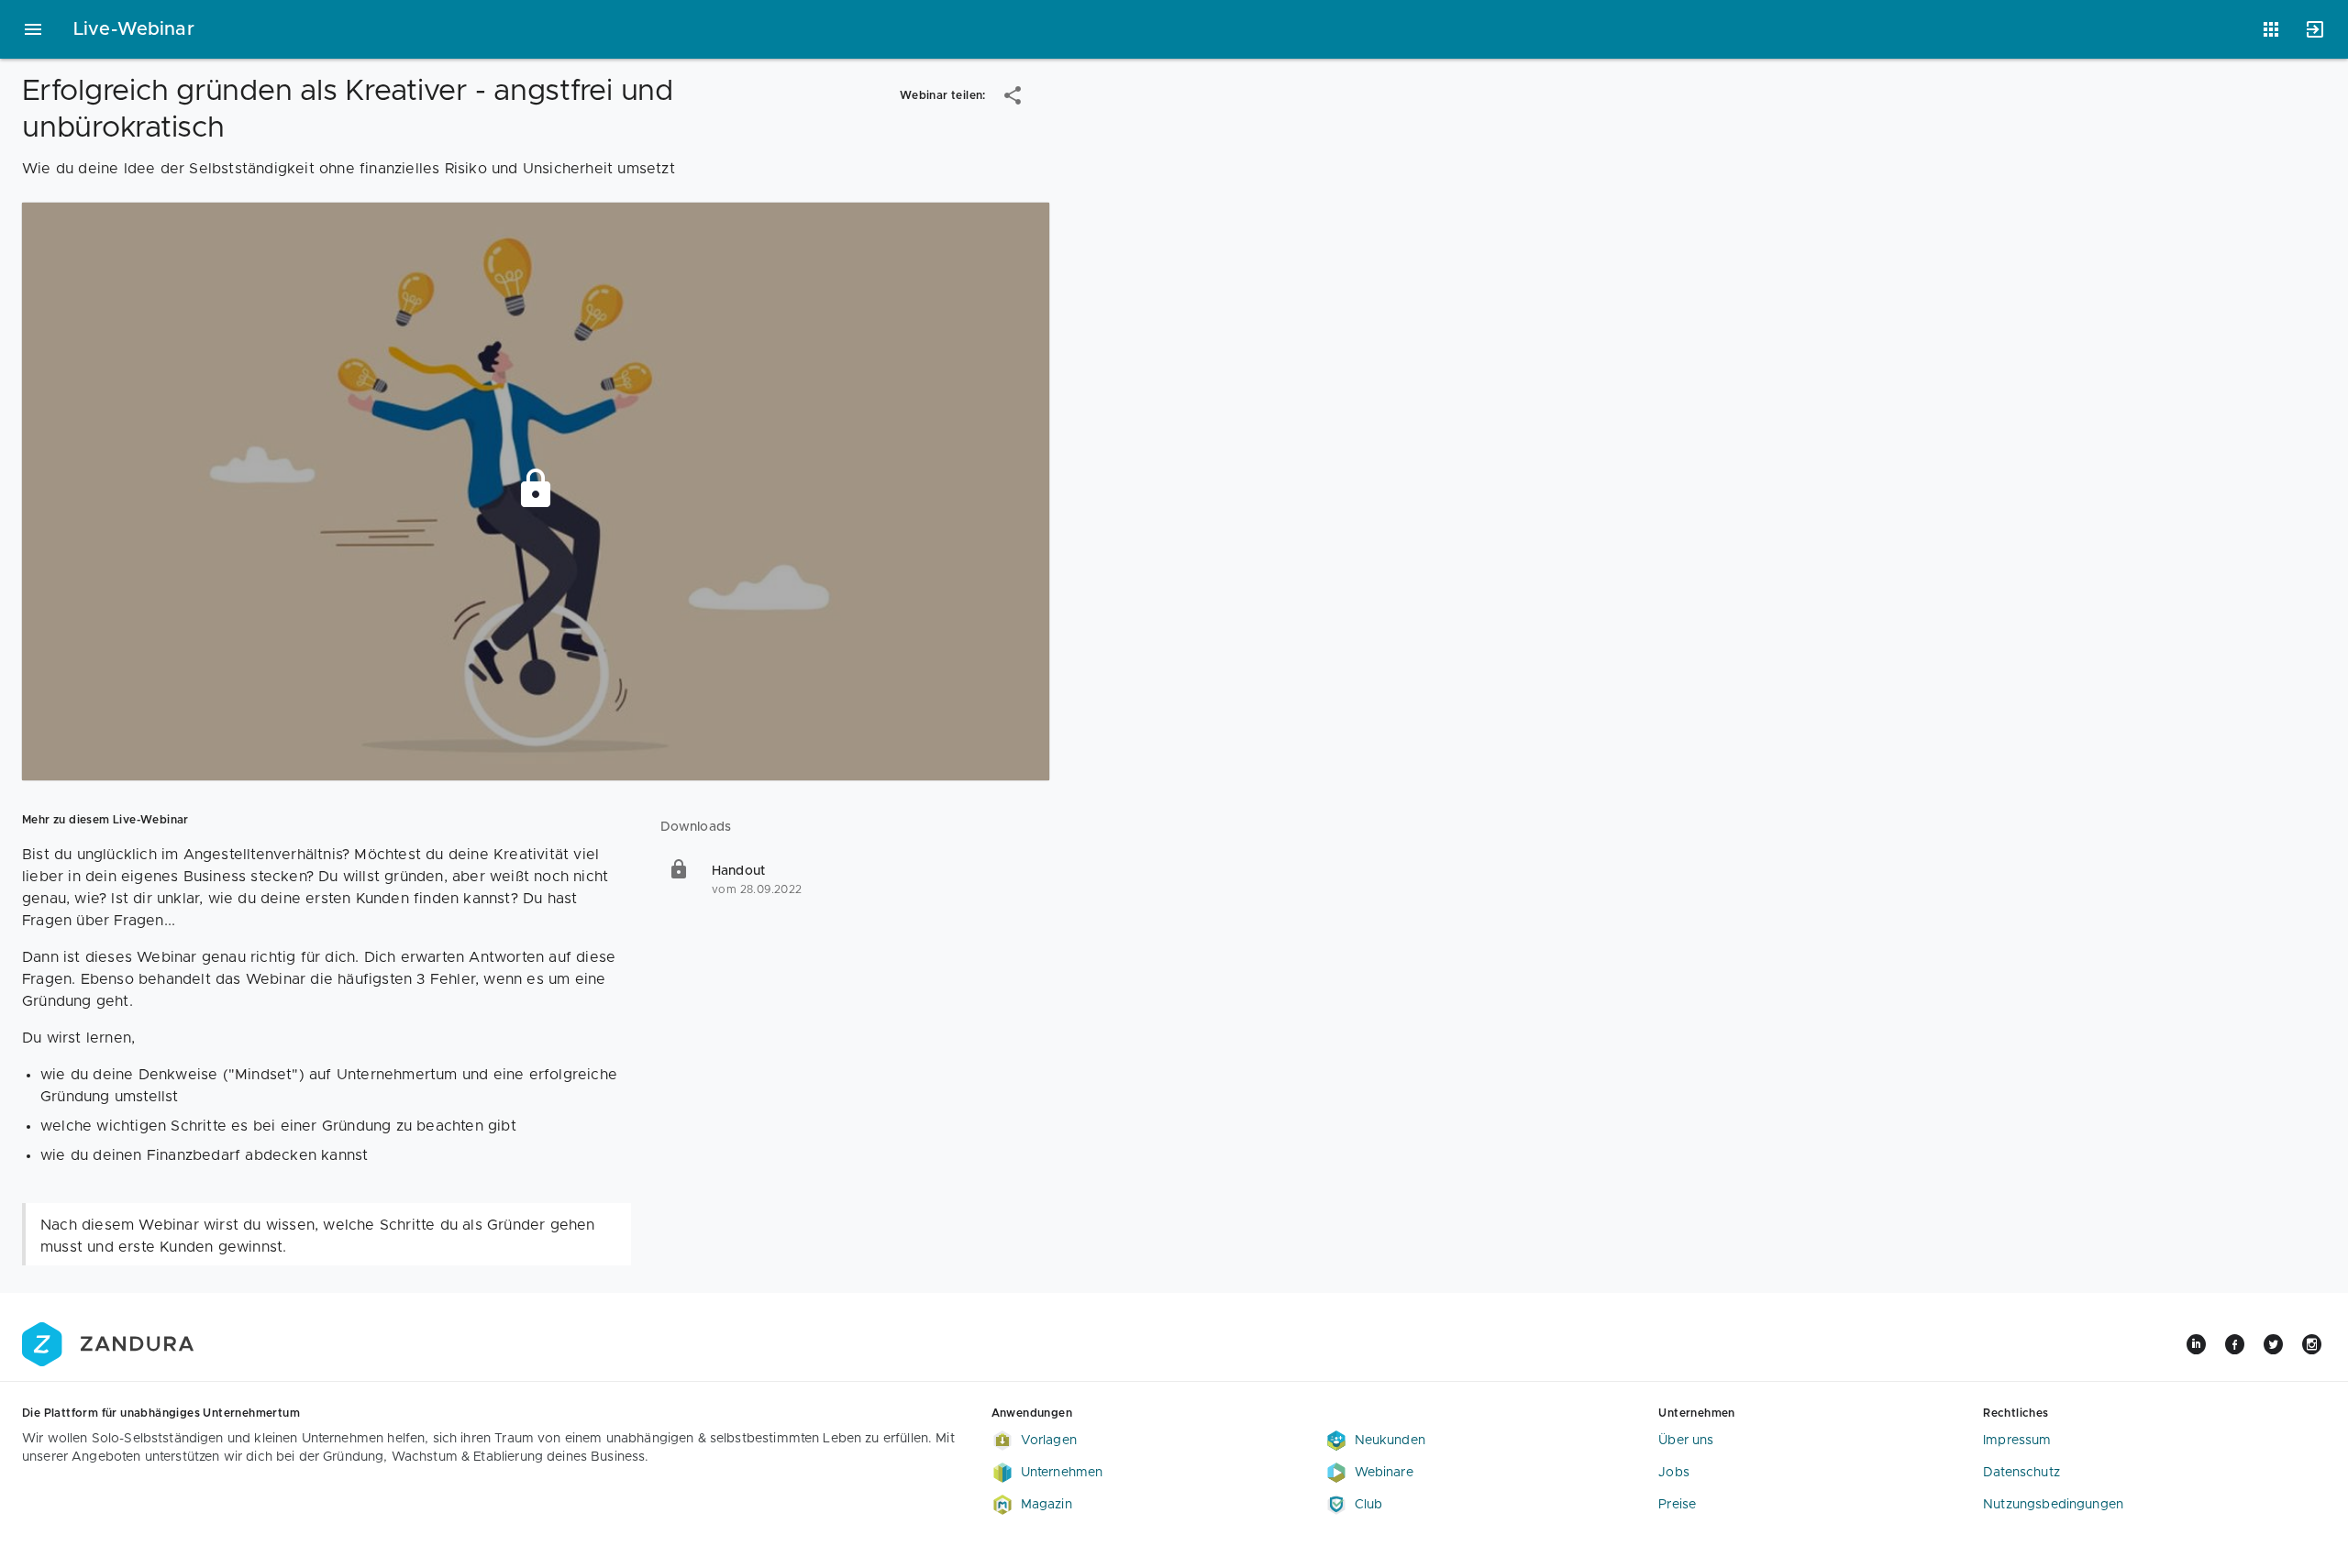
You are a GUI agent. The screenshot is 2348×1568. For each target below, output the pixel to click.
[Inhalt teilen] (1013, 95)
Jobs (1674, 1473)
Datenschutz (2021, 1473)
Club (1369, 1505)
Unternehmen (1062, 1473)
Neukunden (1390, 1441)
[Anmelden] (2315, 29)
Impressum (2017, 1441)
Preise (1677, 1505)
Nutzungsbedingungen (2053, 1505)
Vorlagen (1049, 1441)
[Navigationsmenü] (33, 29)
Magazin (1047, 1505)
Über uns (1686, 1441)
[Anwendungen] (2271, 29)
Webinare (1384, 1473)
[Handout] (855, 880)
